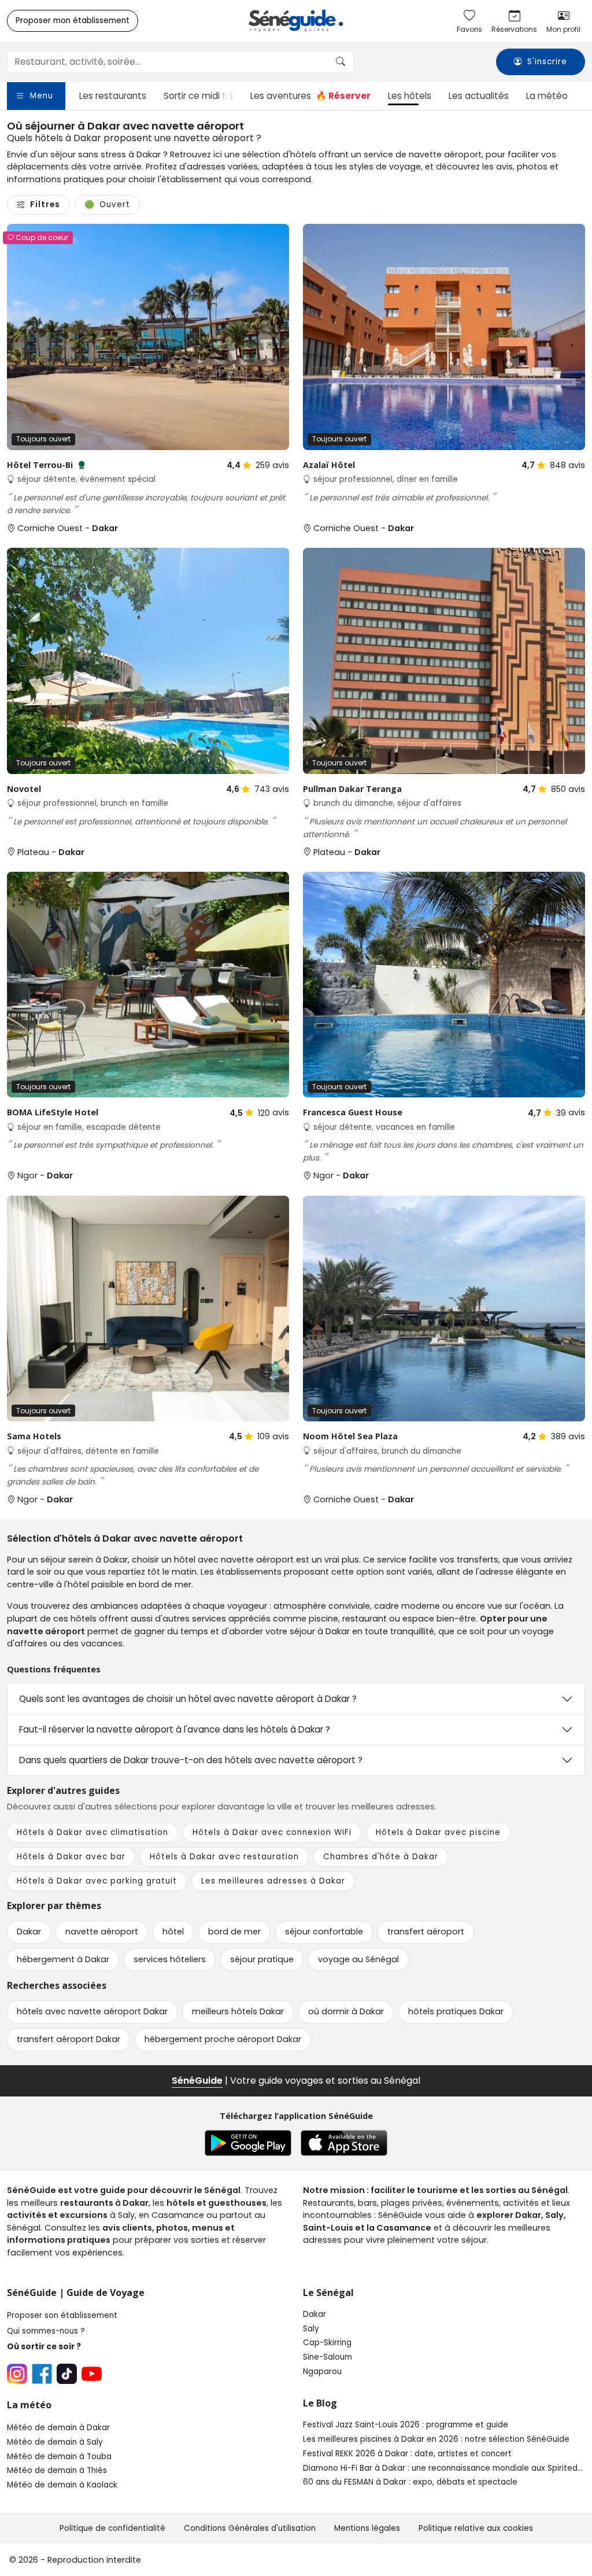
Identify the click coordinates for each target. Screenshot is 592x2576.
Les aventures (310, 96)
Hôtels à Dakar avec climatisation (92, 1832)
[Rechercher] (341, 62)
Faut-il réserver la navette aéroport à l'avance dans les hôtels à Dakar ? (175, 1729)
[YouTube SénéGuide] (92, 2374)
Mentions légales (367, 2528)
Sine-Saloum (328, 2357)
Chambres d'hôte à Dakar (381, 1857)
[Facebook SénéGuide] (42, 2374)
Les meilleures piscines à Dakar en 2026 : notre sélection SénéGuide (436, 2439)
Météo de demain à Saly (55, 2442)
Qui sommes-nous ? (46, 2331)
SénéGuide (197, 2081)
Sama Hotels (34, 1436)
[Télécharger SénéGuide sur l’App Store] (344, 2143)
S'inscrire (547, 62)
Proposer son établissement (62, 2315)
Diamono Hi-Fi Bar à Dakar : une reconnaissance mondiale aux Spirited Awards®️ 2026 (440, 2468)
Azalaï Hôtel (329, 465)
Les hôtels (410, 96)
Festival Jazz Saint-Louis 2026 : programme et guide (406, 2425)
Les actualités (479, 96)
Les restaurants (113, 96)
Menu (42, 96)
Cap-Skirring (327, 2343)
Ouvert (107, 204)
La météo (547, 96)
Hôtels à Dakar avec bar (71, 1857)
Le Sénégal (328, 2293)
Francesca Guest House (353, 1112)
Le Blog (320, 2403)
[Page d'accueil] (296, 21)
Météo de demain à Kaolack (62, 2485)
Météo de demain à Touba (59, 2457)
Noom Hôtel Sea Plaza (350, 1436)
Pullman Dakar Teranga (352, 789)
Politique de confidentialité (112, 2528)
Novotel (24, 789)
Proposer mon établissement (73, 21)
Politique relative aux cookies (476, 2528)
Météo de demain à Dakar (58, 2428)
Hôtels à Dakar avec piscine (438, 1832)
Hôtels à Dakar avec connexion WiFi (272, 1832)
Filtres (45, 204)
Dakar (314, 2314)
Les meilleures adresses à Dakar (273, 1881)
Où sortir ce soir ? (44, 2347)
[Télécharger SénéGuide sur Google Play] (248, 2143)
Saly (311, 2329)
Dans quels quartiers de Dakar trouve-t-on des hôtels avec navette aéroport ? (191, 1760)
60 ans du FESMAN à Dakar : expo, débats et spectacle (410, 2482)
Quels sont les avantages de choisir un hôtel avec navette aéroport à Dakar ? (188, 1699)
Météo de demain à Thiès (57, 2470)
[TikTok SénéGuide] (67, 2374)
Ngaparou (322, 2372)
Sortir (198, 96)
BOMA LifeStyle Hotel (53, 1112)
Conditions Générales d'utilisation (250, 2528)
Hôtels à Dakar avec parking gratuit (97, 1881)
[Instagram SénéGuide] (17, 2374)
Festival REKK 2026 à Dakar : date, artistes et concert (407, 2454)
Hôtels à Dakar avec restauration (224, 1857)
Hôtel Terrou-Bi (46, 465)
